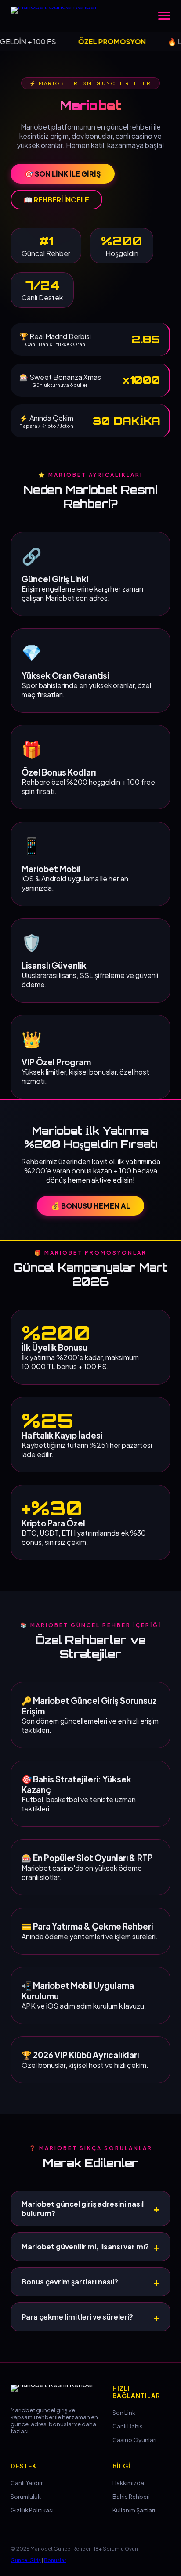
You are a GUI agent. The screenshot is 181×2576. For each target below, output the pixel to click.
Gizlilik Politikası (32, 2510)
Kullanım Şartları (134, 2510)
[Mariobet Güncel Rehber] (59, 16)
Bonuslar (55, 2560)
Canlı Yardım (27, 2483)
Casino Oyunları (134, 2440)
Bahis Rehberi (131, 2497)
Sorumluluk (26, 2497)
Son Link (124, 2413)
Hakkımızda (128, 2483)
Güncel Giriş (26, 2560)
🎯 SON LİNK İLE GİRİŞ (63, 174)
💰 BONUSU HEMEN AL (90, 1206)
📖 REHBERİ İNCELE (56, 200)
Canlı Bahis (128, 2426)
